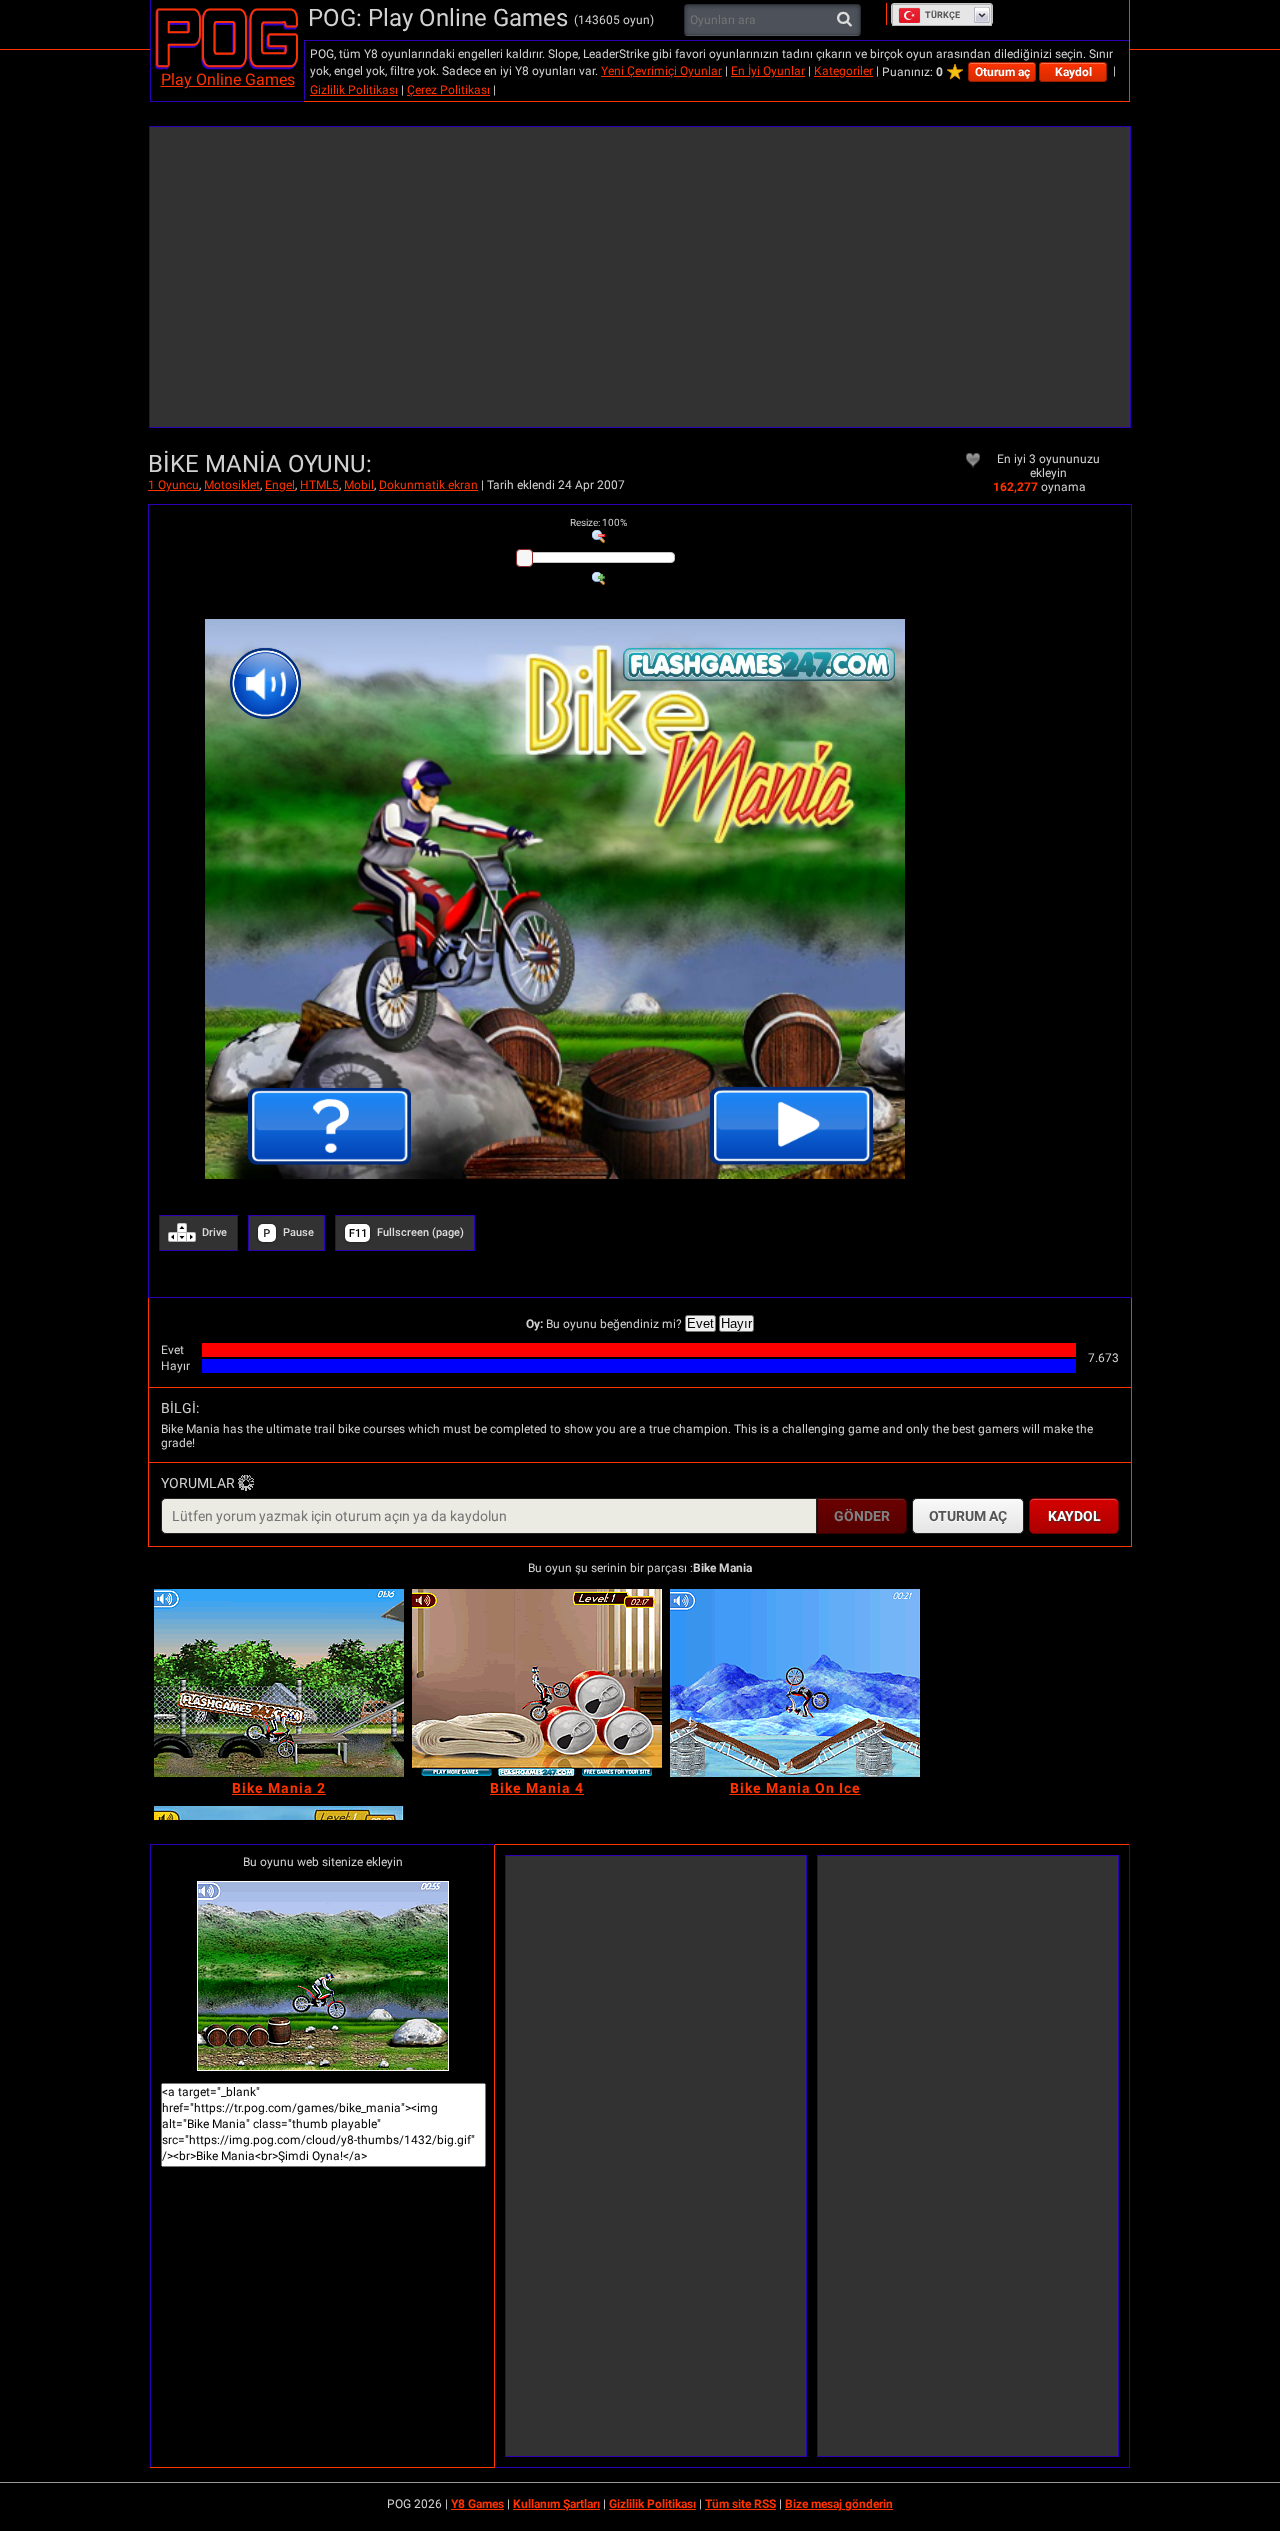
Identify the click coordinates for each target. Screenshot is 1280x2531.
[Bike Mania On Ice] (795, 1683)
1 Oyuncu (173, 485)
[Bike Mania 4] (537, 1683)
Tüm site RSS (740, 2504)
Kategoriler (843, 71)
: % (598, 522)
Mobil (359, 485)
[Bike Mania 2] (279, 1683)
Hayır (736, 1323)
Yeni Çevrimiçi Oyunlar (661, 71)
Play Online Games (228, 79)
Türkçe (942, 15)
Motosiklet (232, 485)
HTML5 (319, 485)
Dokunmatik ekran (428, 485)
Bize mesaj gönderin (839, 2504)
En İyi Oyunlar (768, 71)
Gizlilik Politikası (354, 90)
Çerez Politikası (448, 90)
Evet (700, 1323)
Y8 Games (477, 2504)
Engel (280, 485)
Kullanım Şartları (556, 2504)
